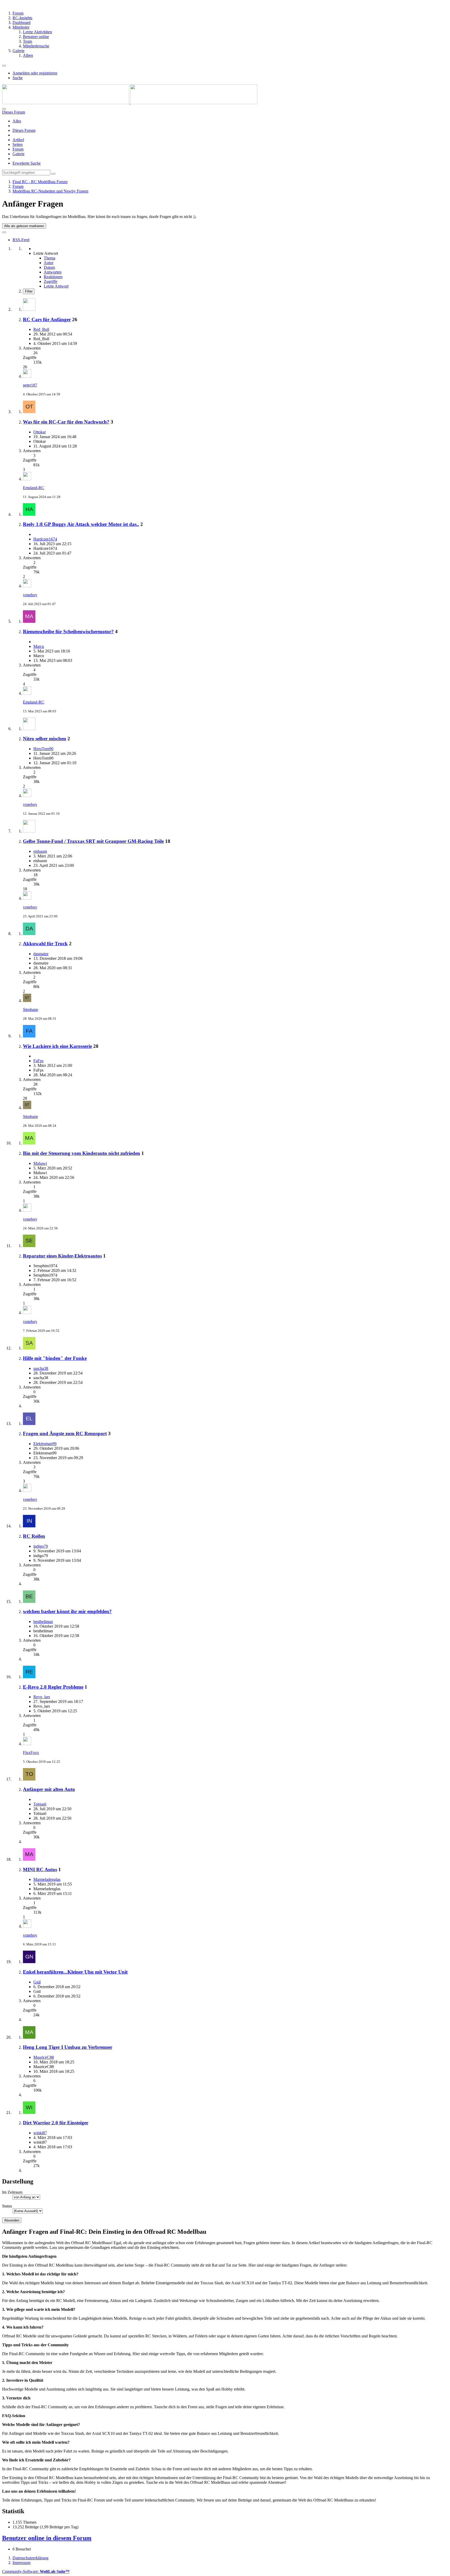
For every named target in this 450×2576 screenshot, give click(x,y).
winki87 (40, 2133)
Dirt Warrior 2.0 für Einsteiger (56, 2123)
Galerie (18, 154)
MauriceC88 (44, 2057)
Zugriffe (51, 281)
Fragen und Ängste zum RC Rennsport (65, 1433)
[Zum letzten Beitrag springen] (27, 376)
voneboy (30, 595)
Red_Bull (41, 329)
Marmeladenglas (47, 1879)
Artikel (18, 140)
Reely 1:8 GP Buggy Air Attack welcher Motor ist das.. (81, 524)
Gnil (37, 1982)
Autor (49, 263)
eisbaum (40, 851)
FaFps (38, 1061)
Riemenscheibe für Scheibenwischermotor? (68, 631)
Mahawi (40, 1163)
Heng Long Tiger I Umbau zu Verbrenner (68, 2047)
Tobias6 (40, 1804)
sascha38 (41, 1368)
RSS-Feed (21, 240)
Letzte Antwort (56, 286)
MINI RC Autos (40, 1869)
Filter (29, 291)
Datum (49, 267)
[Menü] (4, 66)
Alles (17, 121)
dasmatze (41, 954)
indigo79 (41, 1546)
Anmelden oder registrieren (35, 73)
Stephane (30, 1009)
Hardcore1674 (45, 539)
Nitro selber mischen (45, 739)
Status (7, 2206)
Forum (18, 149)
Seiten (18, 144)
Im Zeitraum (12, 2192)
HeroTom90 (43, 749)
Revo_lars (42, 1697)
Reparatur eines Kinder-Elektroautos (62, 1256)
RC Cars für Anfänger (47, 319)
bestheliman (43, 1622)
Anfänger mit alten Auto (49, 1789)
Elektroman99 (45, 1444)
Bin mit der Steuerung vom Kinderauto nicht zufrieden (82, 1153)
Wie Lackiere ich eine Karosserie (57, 1046)
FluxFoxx (31, 1753)
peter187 (30, 385)
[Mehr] (4, 232)
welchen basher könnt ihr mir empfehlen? (67, 1611)
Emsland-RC (34, 488)
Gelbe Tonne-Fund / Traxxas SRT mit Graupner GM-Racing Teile (93, 841)
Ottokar (40, 432)
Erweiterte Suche (27, 163)
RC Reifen (34, 1536)
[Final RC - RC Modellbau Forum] (130, 103)
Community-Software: (36, 2571)
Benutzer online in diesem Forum (47, 2538)
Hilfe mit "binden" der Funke (55, 1358)
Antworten (53, 272)
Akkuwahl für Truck (45, 944)
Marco (39, 646)
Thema (49, 258)
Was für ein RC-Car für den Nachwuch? (66, 422)
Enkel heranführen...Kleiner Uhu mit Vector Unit (75, 1972)
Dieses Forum (24, 130)
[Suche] (4, 109)
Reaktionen (53, 277)
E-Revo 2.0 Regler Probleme (53, 1687)
